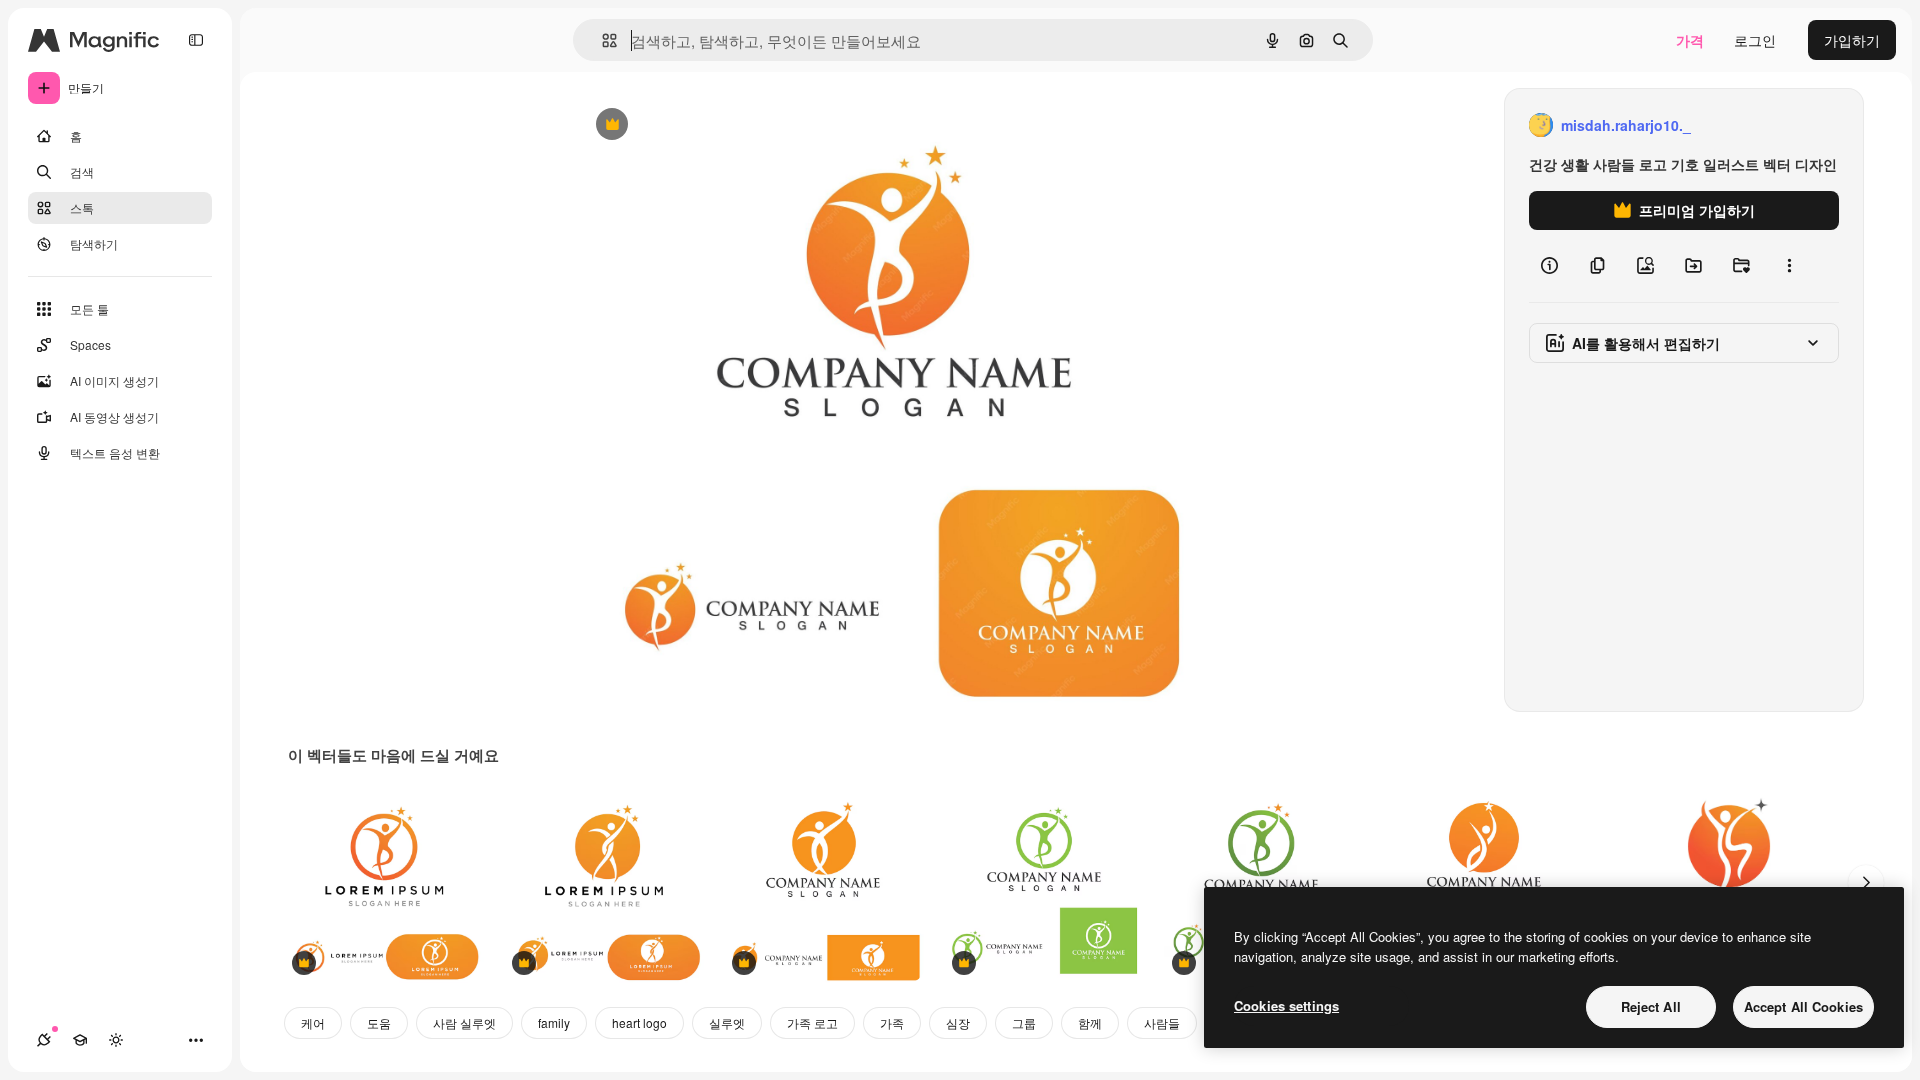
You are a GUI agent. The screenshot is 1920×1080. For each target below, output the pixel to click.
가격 (1690, 40)
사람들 (1162, 1022)
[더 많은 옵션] (1789, 266)
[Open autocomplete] (601, 40)
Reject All (1651, 1006)
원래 (691, 125)
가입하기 (1852, 40)
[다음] (1866, 883)
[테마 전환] (116, 1040)
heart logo (639, 1022)
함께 (1090, 1022)
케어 (313, 1022)
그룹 (1024, 1022)
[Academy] (80, 1040)
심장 (958, 1022)
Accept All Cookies (1803, 1006)
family (554, 1022)
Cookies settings (1286, 1005)
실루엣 (727, 1022)
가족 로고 (812, 1022)
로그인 (1755, 40)
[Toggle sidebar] (196, 40)
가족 (892, 1022)
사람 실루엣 (464, 1022)
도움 (379, 1022)
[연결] (44, 1040)
